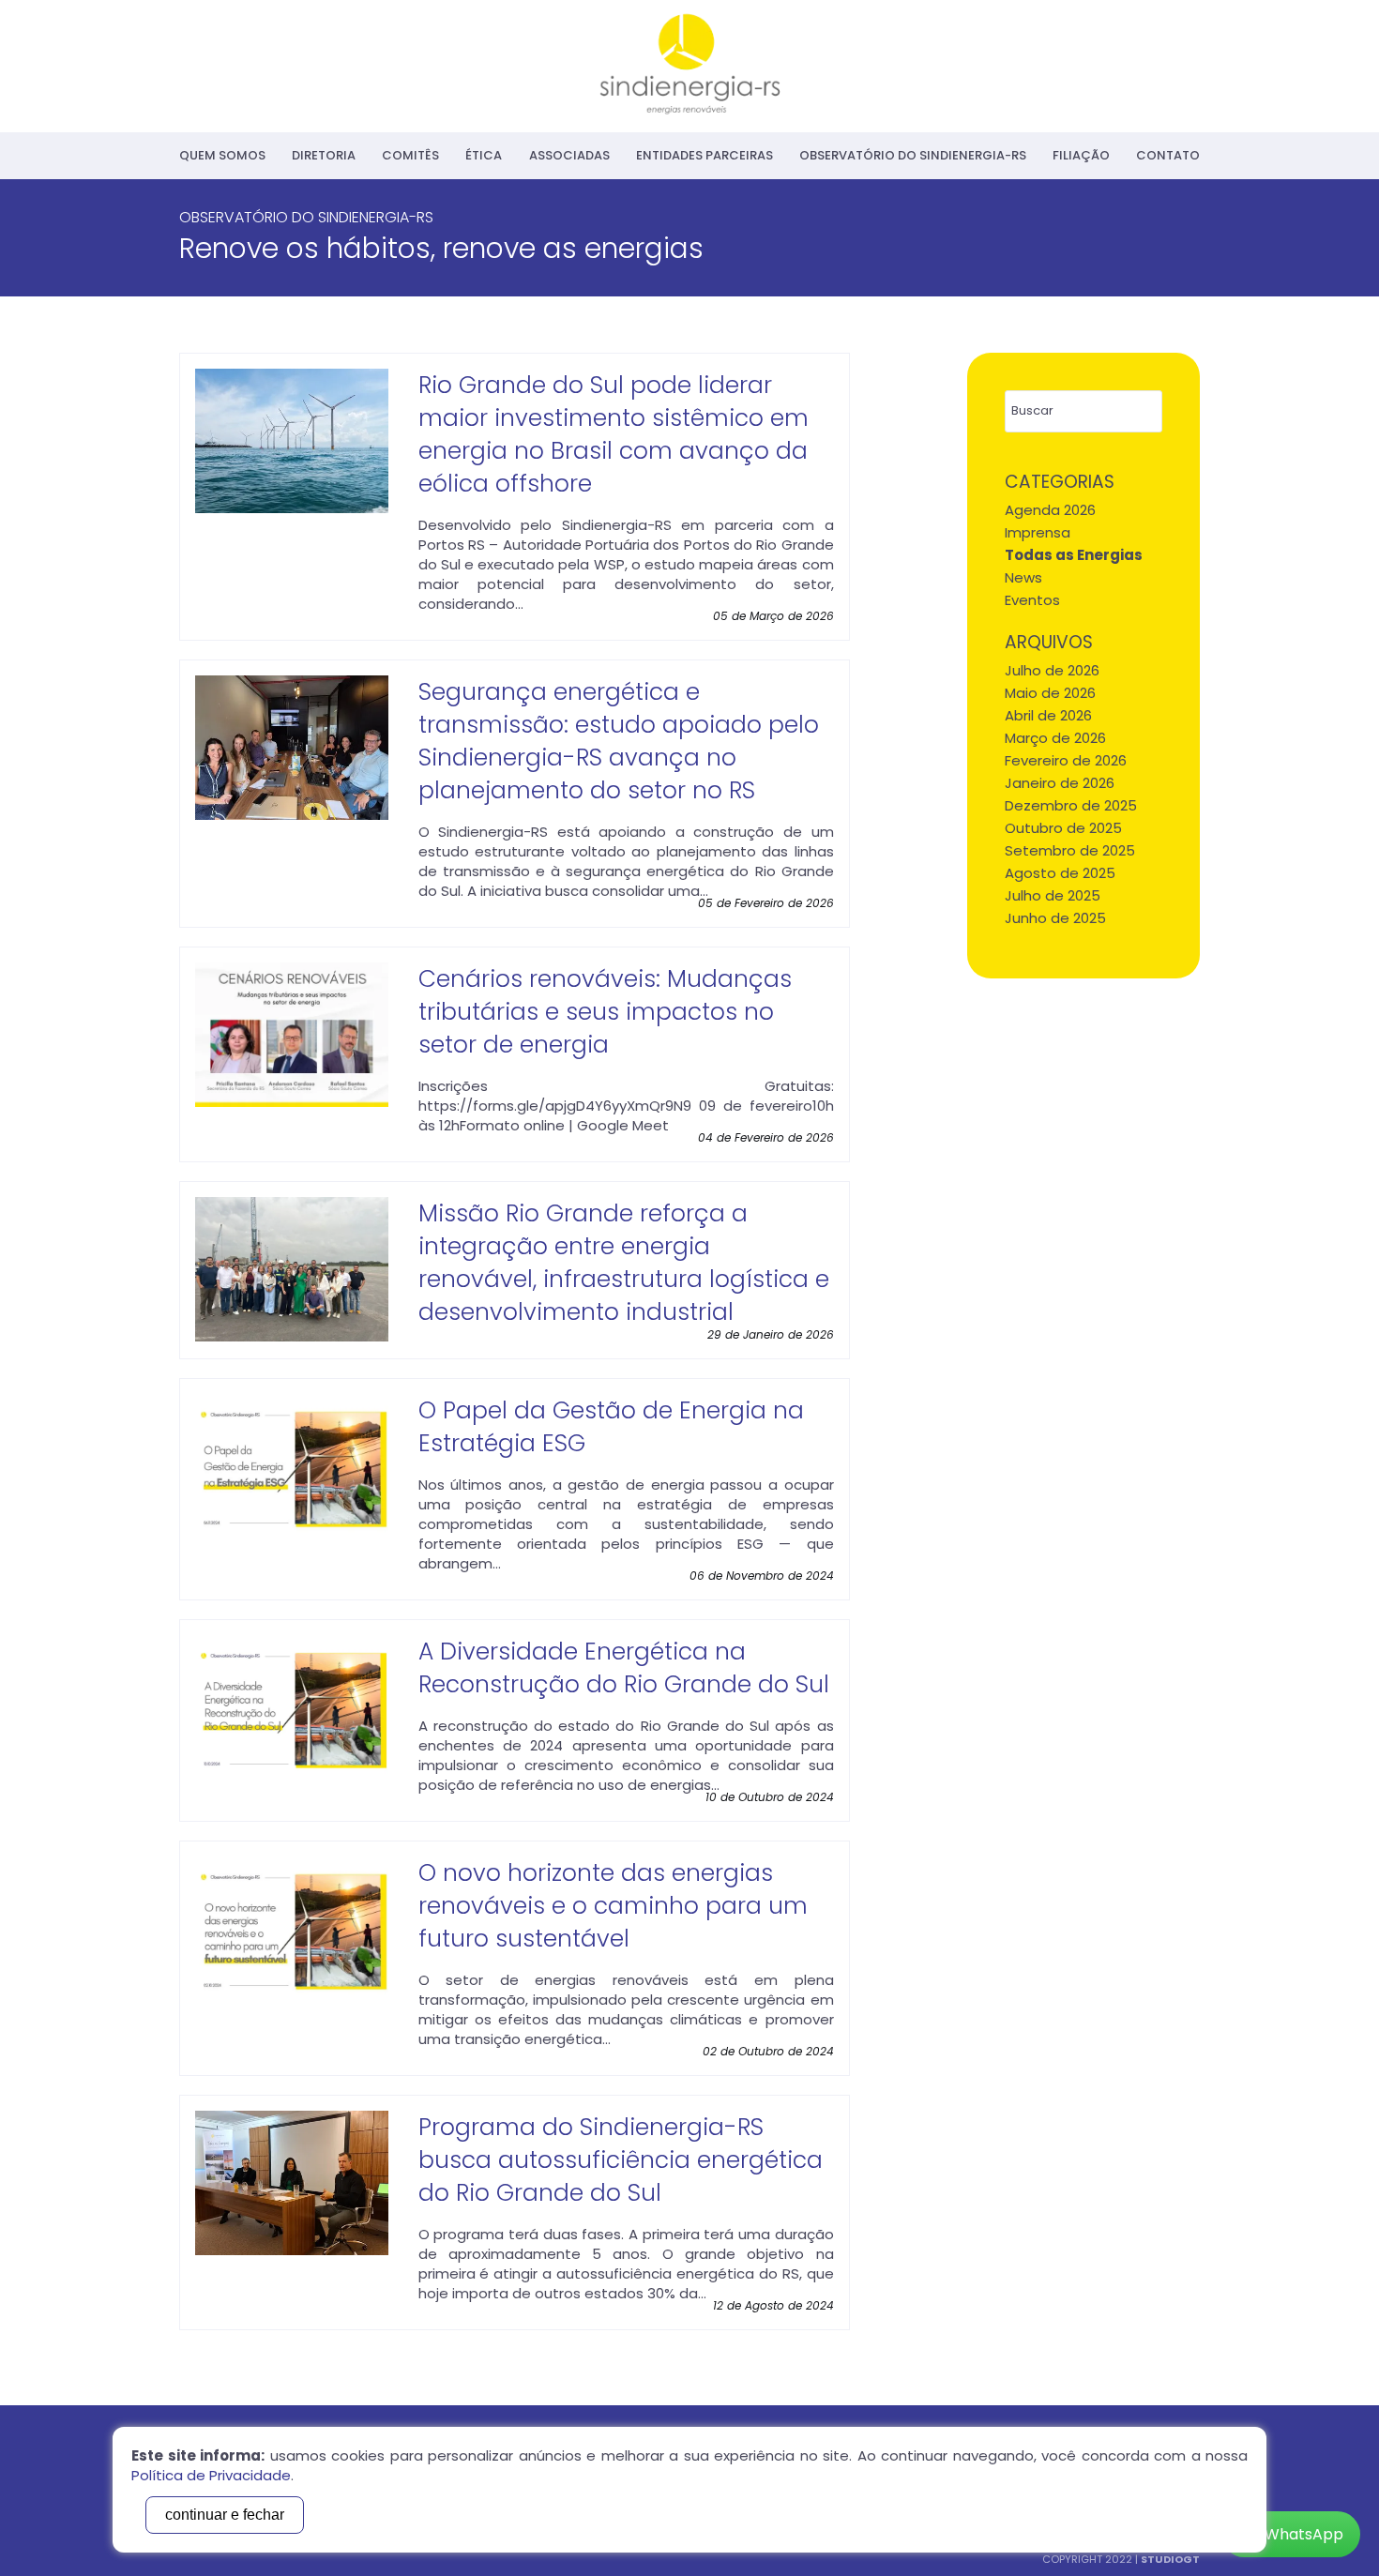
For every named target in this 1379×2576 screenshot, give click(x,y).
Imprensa (1038, 532)
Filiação (1081, 155)
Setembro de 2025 (1070, 850)
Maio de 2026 (1050, 693)
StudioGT (1170, 2559)
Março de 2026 (1055, 738)
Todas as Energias (1074, 555)
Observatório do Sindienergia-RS (913, 155)
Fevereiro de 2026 (1066, 760)
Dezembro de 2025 (1071, 805)
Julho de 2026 (1052, 670)
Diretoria (324, 155)
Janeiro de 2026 (1060, 783)
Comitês (410, 155)
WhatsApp (1304, 2534)
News (1023, 577)
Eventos (1032, 600)
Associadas (569, 155)
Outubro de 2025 (1063, 828)
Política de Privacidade (211, 2475)
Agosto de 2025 (1060, 873)
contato (1168, 155)
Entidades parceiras (705, 155)
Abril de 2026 (1048, 715)
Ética (484, 155)
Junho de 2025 (1055, 918)
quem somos (222, 155)
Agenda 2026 (1050, 510)
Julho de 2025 (1053, 895)
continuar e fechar (225, 2515)
